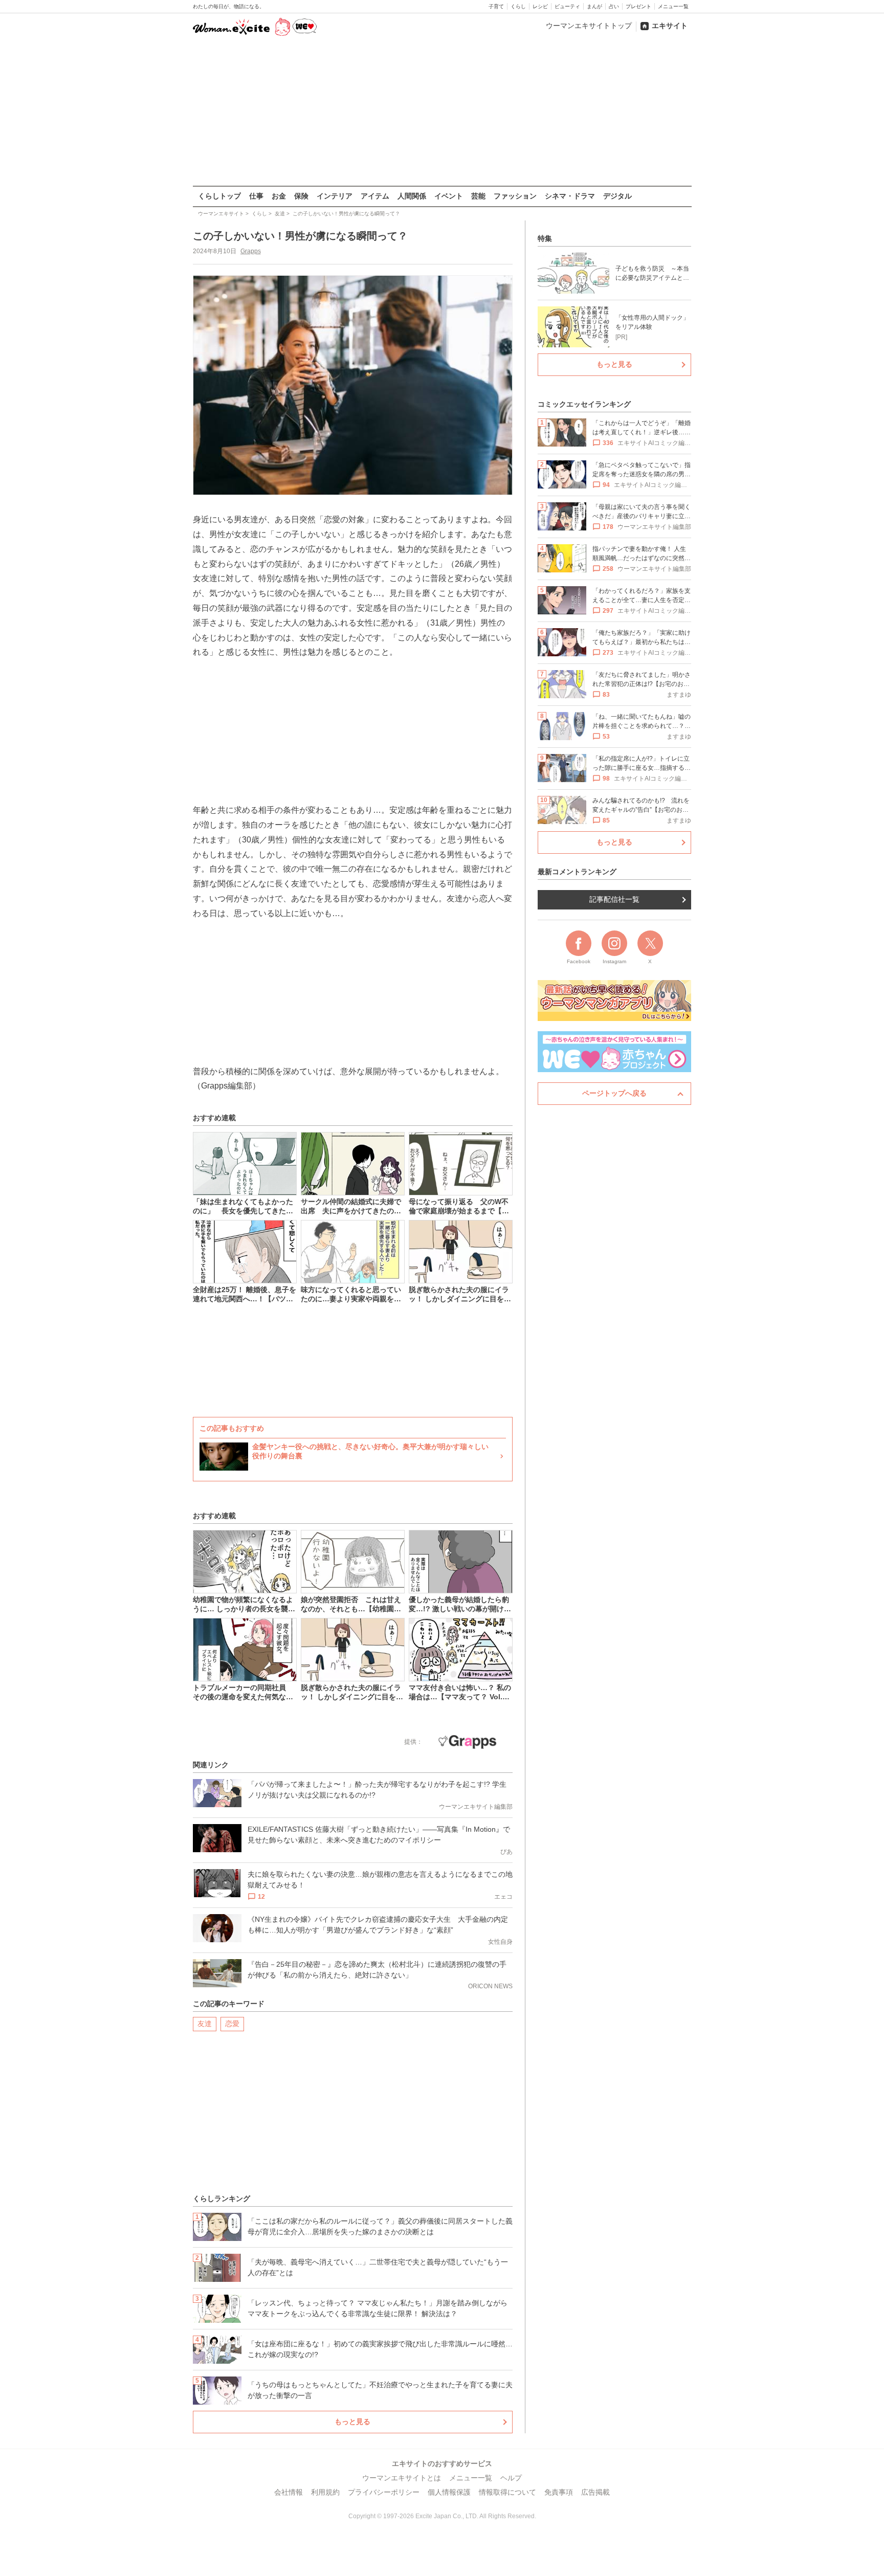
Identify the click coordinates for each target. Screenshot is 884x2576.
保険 (301, 196)
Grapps (251, 251)
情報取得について (507, 2492)
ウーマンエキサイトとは (402, 2478)
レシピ (540, 6)
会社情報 (289, 2492)
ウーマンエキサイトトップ (589, 26)
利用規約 (325, 2492)
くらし (518, 6)
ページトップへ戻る (614, 1093)
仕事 (256, 196)
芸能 (478, 196)
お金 (279, 196)
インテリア (335, 196)
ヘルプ (511, 2478)
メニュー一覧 (673, 6)
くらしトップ (219, 196)
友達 (205, 2024)
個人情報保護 (449, 2492)
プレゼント (638, 6)
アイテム (375, 196)
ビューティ (567, 6)
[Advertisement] (442, 112)
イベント (449, 196)
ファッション (515, 196)
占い (614, 6)
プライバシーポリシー (384, 2492)
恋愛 (232, 2024)
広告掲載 (595, 2492)
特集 (545, 238)
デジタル (617, 196)
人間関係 (412, 196)
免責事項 (559, 2492)
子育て (496, 6)
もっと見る (352, 2422)
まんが (594, 6)
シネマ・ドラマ (570, 196)
